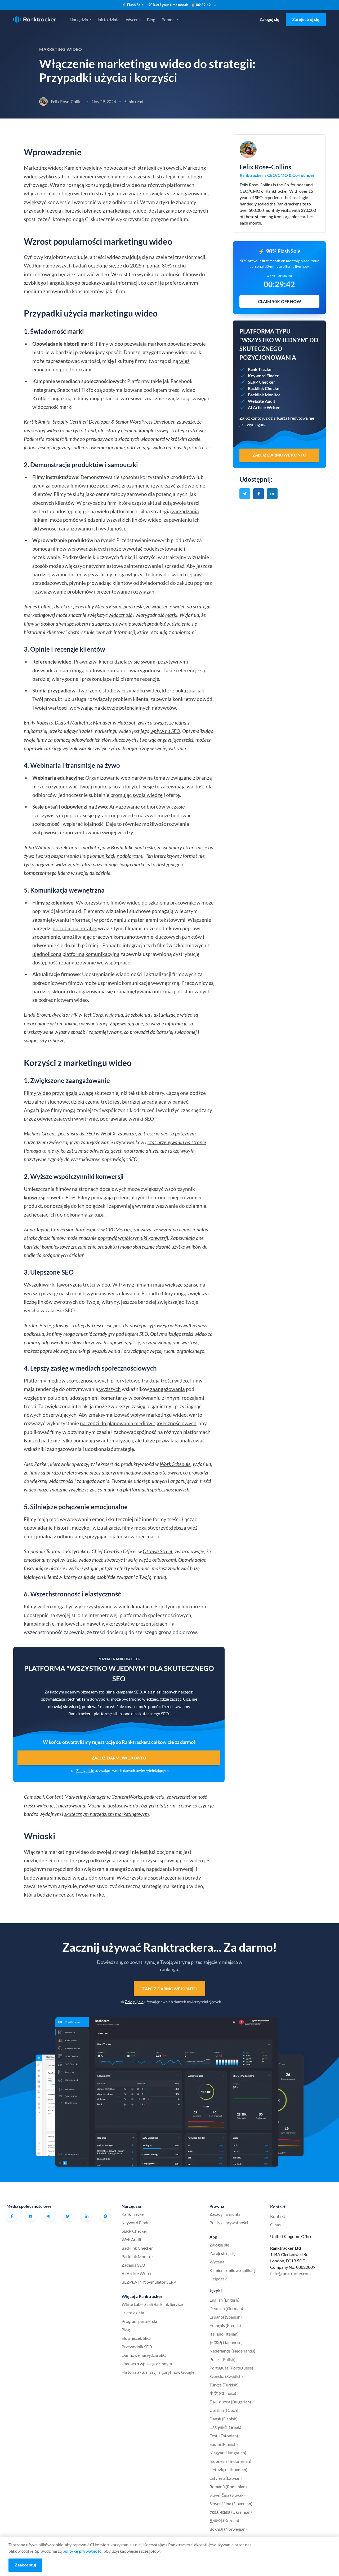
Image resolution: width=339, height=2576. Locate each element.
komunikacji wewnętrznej (81, 1023)
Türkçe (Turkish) (224, 2385)
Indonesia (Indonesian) (230, 2461)
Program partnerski (139, 2321)
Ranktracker (35, 19)
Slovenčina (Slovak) (227, 2495)
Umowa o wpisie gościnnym (147, 2364)
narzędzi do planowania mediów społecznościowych (138, 1423)
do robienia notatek (75, 928)
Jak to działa (108, 19)
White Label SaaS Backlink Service (152, 2304)
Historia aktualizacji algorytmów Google (158, 2372)
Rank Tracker (133, 2214)
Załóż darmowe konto (119, 1758)
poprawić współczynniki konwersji (133, 1238)
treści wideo (36, 1805)
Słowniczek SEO (136, 2338)
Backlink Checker (137, 2248)
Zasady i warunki (225, 2214)
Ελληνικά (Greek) (225, 2427)
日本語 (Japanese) (226, 2342)
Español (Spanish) (226, 2317)
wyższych (110, 1389)
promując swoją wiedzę (136, 795)
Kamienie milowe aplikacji (233, 2270)
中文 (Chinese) (223, 2393)
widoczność (120, 615)
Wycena (133, 19)
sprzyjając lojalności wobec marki (122, 1536)
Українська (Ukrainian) (231, 2512)
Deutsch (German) (226, 2308)
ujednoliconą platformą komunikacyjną (76, 954)
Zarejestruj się (306, 19)
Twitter (68, 2216)
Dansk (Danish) (224, 2419)
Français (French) (225, 2325)
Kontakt (278, 2216)
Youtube (30, 2216)
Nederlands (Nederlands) (232, 2351)
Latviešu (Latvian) (226, 2478)
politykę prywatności (82, 2551)
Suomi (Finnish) (224, 2444)
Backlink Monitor (137, 2256)
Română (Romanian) (228, 2487)
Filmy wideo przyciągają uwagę (59, 1093)
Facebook (12, 2216)
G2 (105, 2216)
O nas (275, 2225)
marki (171, 615)
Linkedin (87, 2216)
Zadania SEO (133, 2265)
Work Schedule (175, 1464)
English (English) (224, 2300)
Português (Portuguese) (231, 2368)
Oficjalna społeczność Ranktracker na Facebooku (49, 2216)
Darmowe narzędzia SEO (144, 2355)
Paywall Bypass (191, 1325)
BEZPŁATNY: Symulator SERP (149, 2282)
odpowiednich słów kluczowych (104, 740)
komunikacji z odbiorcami (117, 856)
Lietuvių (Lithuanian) (228, 2470)
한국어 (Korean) (224, 2520)
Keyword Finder (136, 2222)
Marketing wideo (43, 168)
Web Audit (131, 2239)
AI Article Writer (137, 2273)
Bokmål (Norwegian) (228, 2529)
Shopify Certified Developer (81, 422)
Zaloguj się (269, 19)
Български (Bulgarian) (230, 2402)
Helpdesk (218, 2279)
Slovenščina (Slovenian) (231, 2503)
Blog (151, 19)
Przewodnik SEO (137, 2347)
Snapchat (68, 390)
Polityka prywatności (229, 2222)
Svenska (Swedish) (226, 2376)
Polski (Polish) (222, 2359)
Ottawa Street (158, 1551)
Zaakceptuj (25, 2565)
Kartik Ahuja (37, 422)
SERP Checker (134, 2231)
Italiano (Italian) (224, 2334)
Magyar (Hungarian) (228, 2453)
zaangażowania (167, 1389)
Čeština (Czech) (224, 2410)
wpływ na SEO (165, 731)
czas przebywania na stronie (177, 1142)
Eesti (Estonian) (224, 2436)
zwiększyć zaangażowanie (179, 193)
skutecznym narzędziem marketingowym (107, 1814)
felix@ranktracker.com (290, 2273)
